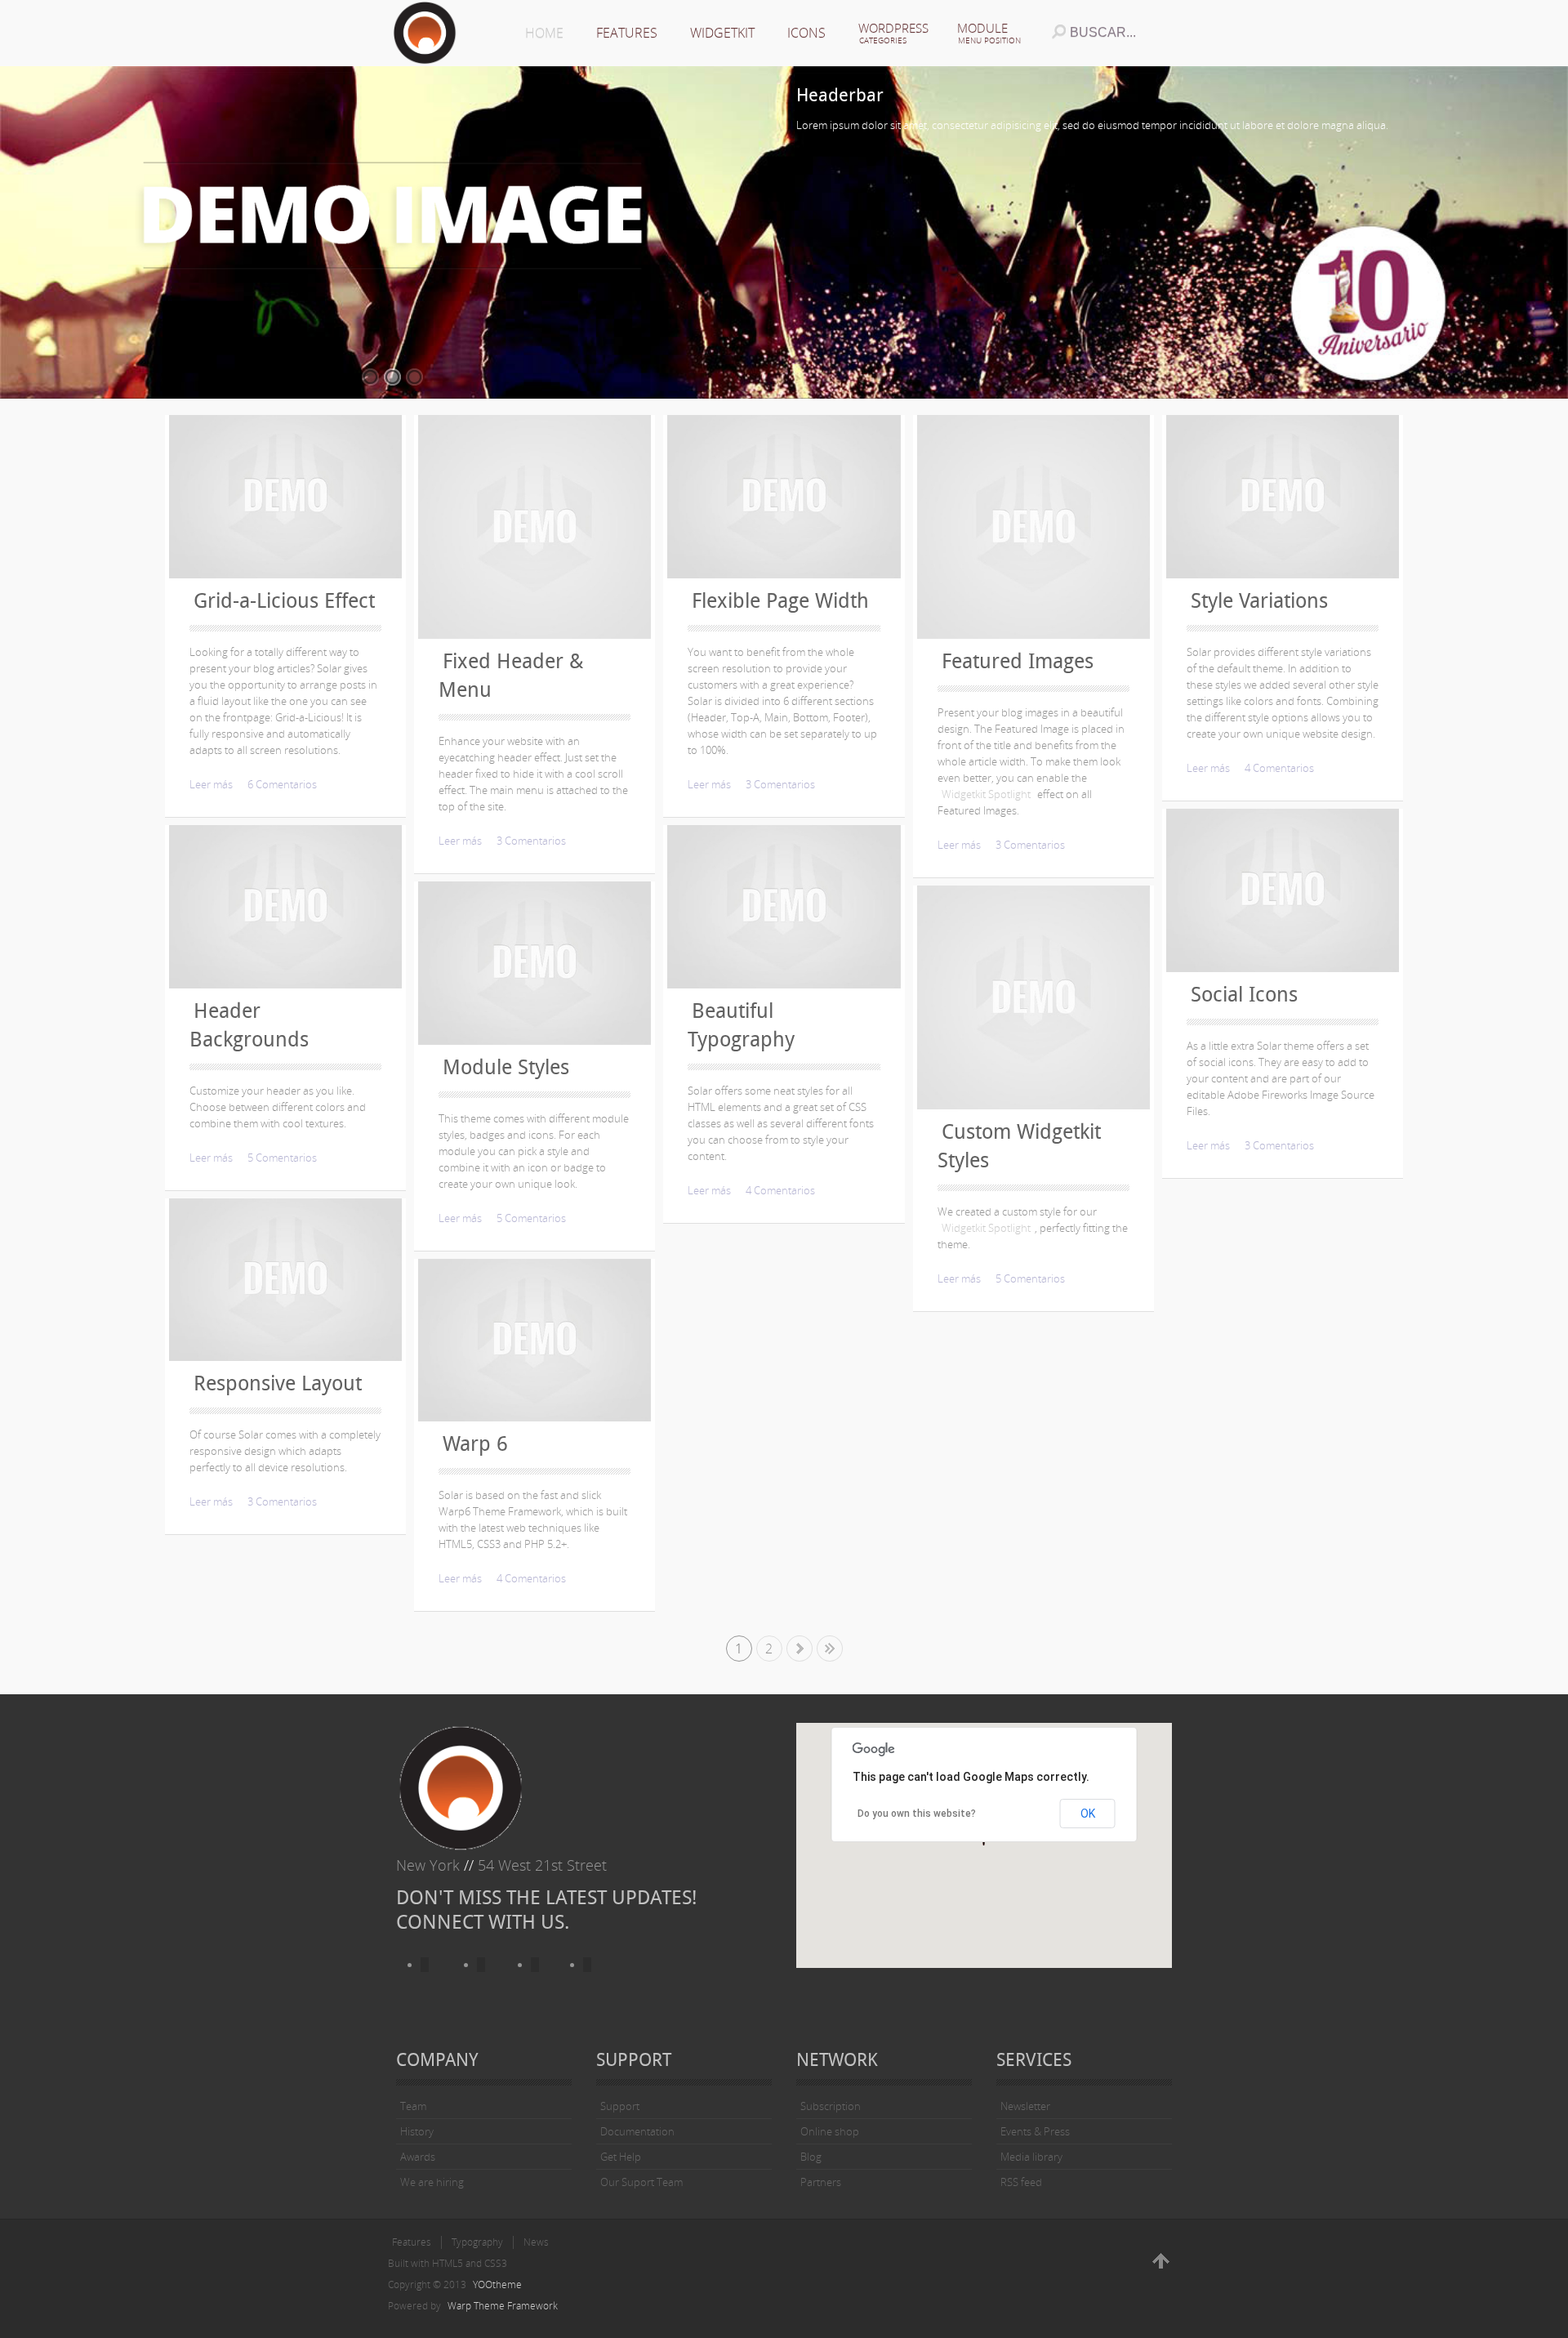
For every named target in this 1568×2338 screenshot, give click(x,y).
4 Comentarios (531, 1578)
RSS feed (1021, 2182)
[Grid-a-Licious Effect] (285, 497)
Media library (1031, 2157)
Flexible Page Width (780, 601)
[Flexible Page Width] (784, 497)
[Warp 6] (535, 1341)
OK (1088, 1814)
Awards (418, 2157)
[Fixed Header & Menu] (535, 527)
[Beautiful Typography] (784, 907)
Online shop (830, 2131)
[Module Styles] (535, 963)
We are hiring (432, 2182)
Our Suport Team (641, 2182)
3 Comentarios (282, 1501)
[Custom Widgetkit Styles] (1033, 997)
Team (413, 2106)
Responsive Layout (278, 1383)
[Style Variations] (1283, 497)
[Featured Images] (1033, 527)
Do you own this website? (917, 1814)
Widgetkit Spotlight (986, 794)
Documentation (637, 2131)
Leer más (211, 784)
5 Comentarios (282, 1158)
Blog (811, 2157)
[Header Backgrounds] (285, 907)
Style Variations (1259, 601)
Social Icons (1244, 995)
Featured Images (1018, 661)
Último (830, 1649)
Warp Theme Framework (503, 2306)
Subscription (831, 2106)
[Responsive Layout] (285, 1280)
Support (620, 2106)
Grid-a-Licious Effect (284, 601)
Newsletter (1025, 2106)
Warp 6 (475, 1444)
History (417, 2131)
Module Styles (506, 1067)
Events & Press (1035, 2131)
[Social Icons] (1283, 890)
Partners (821, 2182)
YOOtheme (497, 2284)
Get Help (621, 2157)
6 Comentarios (282, 784)
